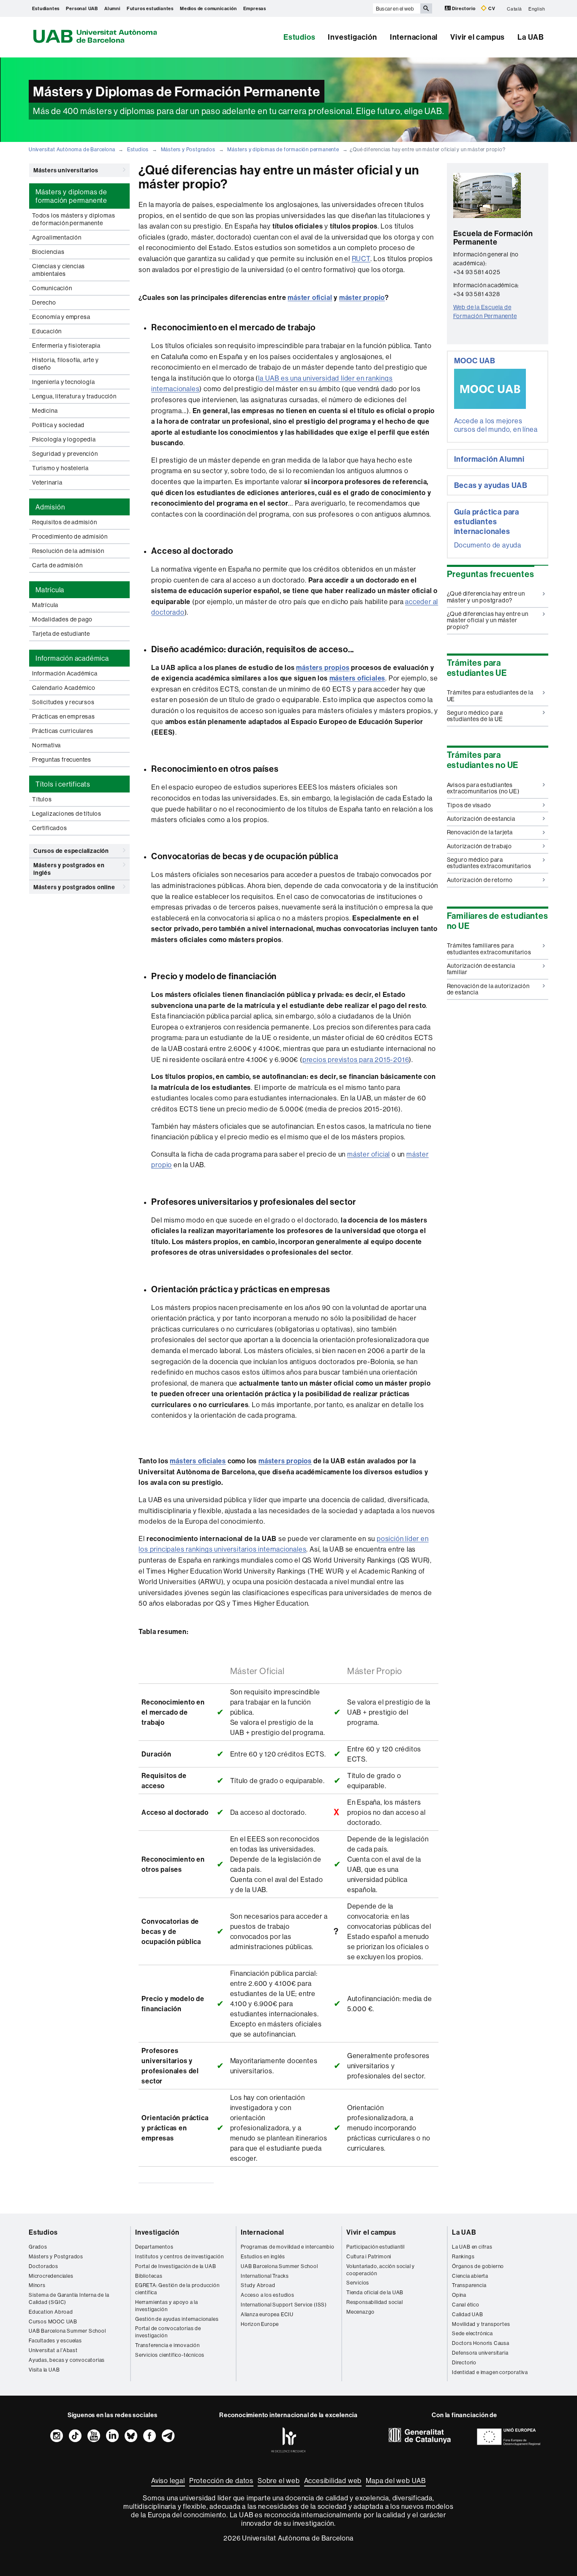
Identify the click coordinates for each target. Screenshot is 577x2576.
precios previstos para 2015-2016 (356, 1059)
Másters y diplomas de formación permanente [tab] (71, 196)
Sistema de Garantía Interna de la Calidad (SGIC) (69, 2298)
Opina (459, 2295)
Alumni (112, 8)
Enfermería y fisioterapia (66, 346)
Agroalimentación (57, 237)
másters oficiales (358, 678)
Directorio (464, 8)
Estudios (299, 37)
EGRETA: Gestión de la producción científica (177, 2289)
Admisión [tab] (50, 507)
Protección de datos (221, 2481)
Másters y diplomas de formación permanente (283, 149)
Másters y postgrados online (74, 887)
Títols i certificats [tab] (63, 784)
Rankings (463, 2256)
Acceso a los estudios (268, 2295)
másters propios (323, 667)
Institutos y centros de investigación (180, 2256)
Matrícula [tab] (50, 590)
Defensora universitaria (480, 2353)
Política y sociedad (58, 425)
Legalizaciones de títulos (67, 814)
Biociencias (48, 252)
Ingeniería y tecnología (63, 382)
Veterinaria (47, 482)
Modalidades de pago (62, 619)
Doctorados (44, 2266)
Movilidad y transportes (481, 2324)
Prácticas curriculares (63, 731)
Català (514, 8)
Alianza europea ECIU (267, 2314)
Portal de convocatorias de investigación (168, 2332)
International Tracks (265, 2276)
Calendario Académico (64, 688)
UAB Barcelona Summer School (67, 2331)
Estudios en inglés (263, 2256)
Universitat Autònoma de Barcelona (72, 149)
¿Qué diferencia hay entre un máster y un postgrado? (486, 597)
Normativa (46, 745)
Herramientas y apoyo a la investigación (167, 2306)
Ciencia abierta (470, 2276)
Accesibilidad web (333, 2481)
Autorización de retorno (480, 880)
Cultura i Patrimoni (369, 2256)
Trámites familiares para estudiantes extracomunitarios (489, 949)
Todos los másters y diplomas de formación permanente (73, 219)
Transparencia (469, 2285)
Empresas (255, 8)
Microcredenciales (51, 2276)
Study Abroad (258, 2285)
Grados (38, 2247)
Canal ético (466, 2305)
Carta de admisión (57, 565)
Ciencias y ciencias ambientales (59, 270)
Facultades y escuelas (55, 2340)
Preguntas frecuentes (62, 760)
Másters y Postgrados (188, 149)
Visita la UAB (44, 2370)
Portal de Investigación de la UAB (176, 2266)
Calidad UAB (468, 2314)
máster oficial (310, 297)
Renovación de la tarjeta (480, 832)
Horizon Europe (260, 2324)
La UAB (531, 37)
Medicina (45, 411)
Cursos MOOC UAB (53, 2321)
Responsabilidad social (375, 2302)
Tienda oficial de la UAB (375, 2292)
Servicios (358, 2283)
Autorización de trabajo (479, 846)
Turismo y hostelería (60, 468)
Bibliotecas (149, 2276)
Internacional (414, 37)
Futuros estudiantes (150, 8)
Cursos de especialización (71, 851)
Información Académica (65, 673)
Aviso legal (168, 2481)
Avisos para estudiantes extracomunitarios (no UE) (483, 788)
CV (491, 8)
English (537, 8)
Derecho (44, 302)
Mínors (37, 2285)
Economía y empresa (61, 317)
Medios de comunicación (208, 8)
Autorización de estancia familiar (481, 969)
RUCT (361, 259)
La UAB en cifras (472, 2247)
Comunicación (52, 288)
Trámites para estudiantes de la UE (490, 696)
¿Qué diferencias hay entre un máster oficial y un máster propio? (488, 620)
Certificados (50, 828)
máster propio (362, 297)
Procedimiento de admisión (70, 536)
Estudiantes (46, 8)
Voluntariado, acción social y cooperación (381, 2270)
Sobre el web (279, 2481)
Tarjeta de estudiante (61, 634)
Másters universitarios (66, 170)
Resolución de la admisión (68, 551)
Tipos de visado (469, 805)
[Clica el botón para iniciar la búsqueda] (426, 8)
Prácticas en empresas (64, 716)
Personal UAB (82, 8)
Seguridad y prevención (65, 454)
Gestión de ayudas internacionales (177, 2319)
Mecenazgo (361, 2312)
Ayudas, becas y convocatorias (67, 2360)
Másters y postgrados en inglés (69, 869)
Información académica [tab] (72, 658)
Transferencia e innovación (167, 2345)
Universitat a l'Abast (53, 2350)
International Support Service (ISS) (284, 2305)
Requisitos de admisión (65, 522)
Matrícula (45, 605)
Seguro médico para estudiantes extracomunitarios (489, 863)
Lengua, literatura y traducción (74, 396)
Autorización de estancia (481, 819)
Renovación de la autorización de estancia (488, 989)
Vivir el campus (478, 37)
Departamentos (154, 2247)
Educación (47, 331)
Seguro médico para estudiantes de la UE (475, 716)
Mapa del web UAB (396, 2481)
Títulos (42, 799)
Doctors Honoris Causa (481, 2343)
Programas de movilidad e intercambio (288, 2247)
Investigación (352, 37)
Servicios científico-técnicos (170, 2355)
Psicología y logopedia (64, 439)
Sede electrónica (472, 2333)
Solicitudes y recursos (63, 702)
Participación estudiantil (376, 2247)
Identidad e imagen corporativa (490, 2372)
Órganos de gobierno (478, 2266)
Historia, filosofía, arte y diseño (65, 364)
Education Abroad (51, 2312)
